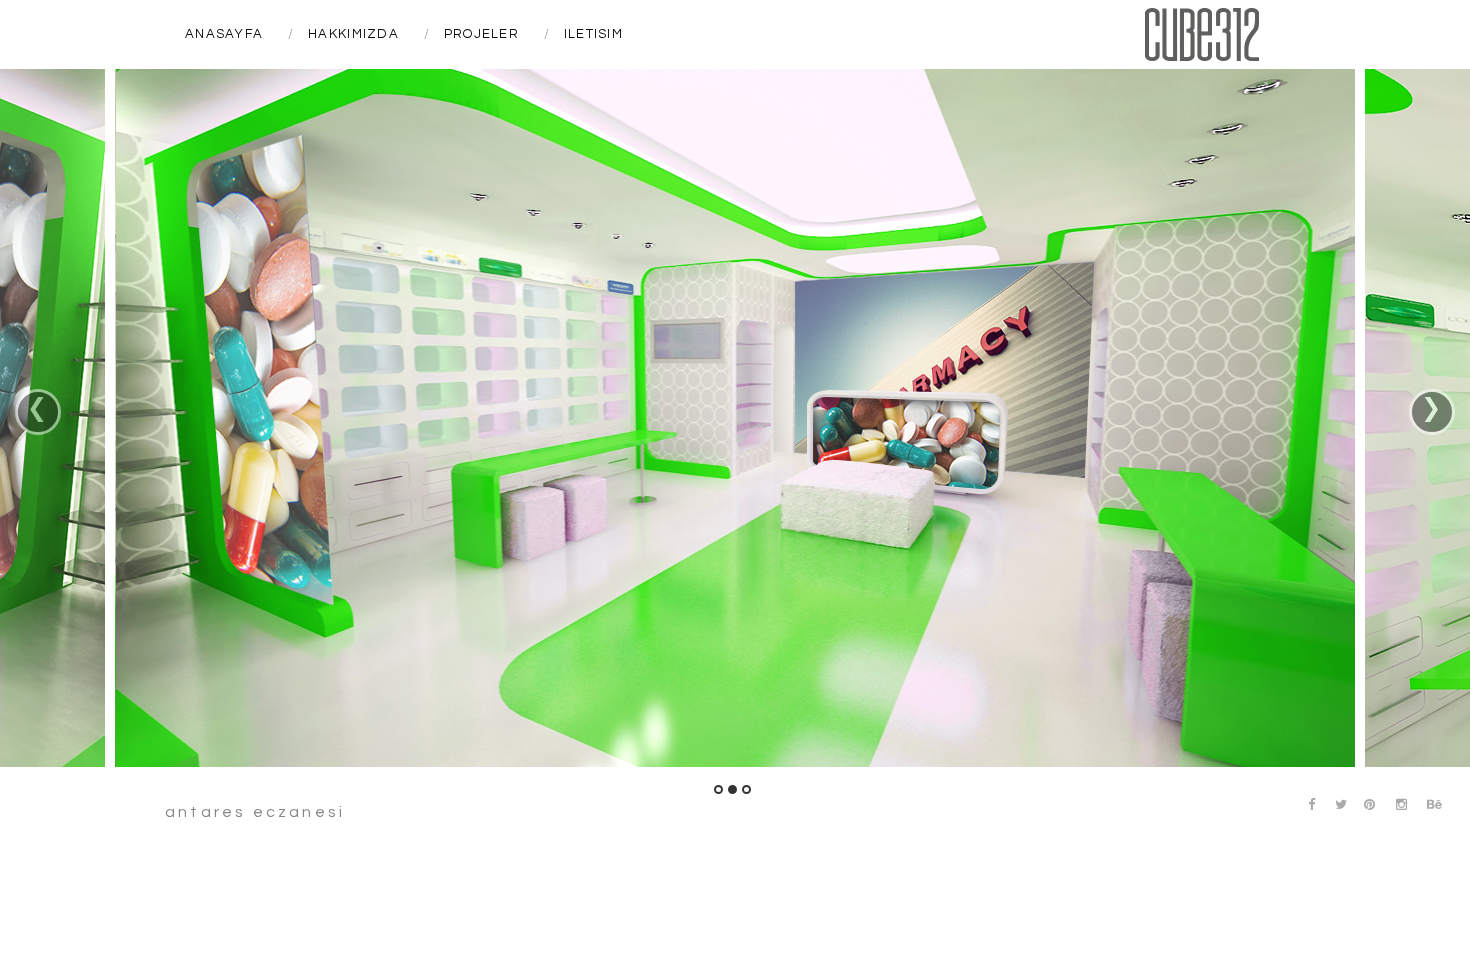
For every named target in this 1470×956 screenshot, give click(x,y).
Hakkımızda (353, 34)
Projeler (481, 34)
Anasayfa (224, 34)
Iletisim (593, 34)
